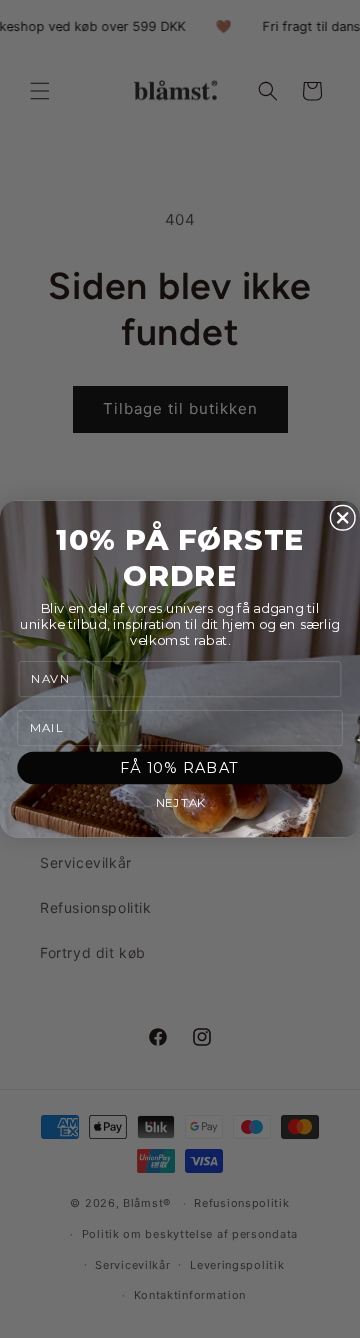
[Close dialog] (342, 517)
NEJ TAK (180, 804)
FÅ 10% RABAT (180, 767)
